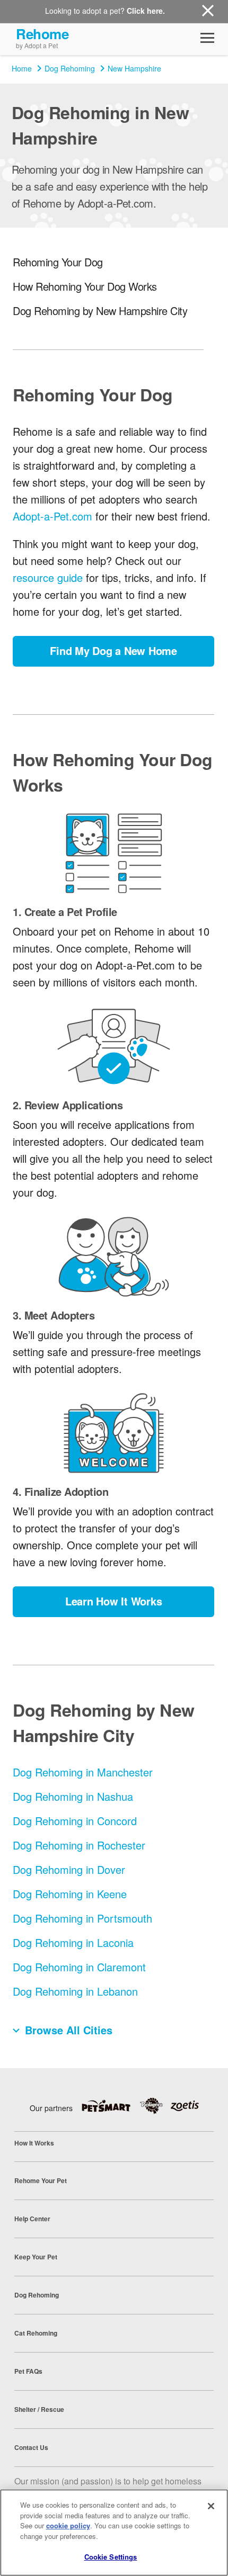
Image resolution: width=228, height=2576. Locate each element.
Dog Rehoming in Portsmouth (82, 1918)
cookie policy (68, 2525)
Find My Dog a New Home (113, 650)
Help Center (32, 2219)
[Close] (211, 2506)
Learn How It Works (114, 1601)
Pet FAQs (28, 2371)
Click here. (146, 11)
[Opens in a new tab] (110, 2106)
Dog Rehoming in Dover (69, 1869)
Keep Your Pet (36, 2257)
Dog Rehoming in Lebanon (75, 1991)
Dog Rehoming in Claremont (79, 1967)
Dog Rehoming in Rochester (79, 1845)
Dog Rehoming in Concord (75, 1821)
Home (22, 68)
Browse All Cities (69, 2030)
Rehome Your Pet (41, 2180)
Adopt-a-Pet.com (52, 516)
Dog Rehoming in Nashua (73, 1796)
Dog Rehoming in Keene (70, 1894)
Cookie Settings (111, 2557)
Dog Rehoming (70, 68)
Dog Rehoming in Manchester (83, 1772)
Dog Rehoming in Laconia (73, 1942)
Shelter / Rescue (39, 2409)
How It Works (34, 2143)
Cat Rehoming (36, 2333)
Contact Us (31, 2447)
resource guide (48, 577)
